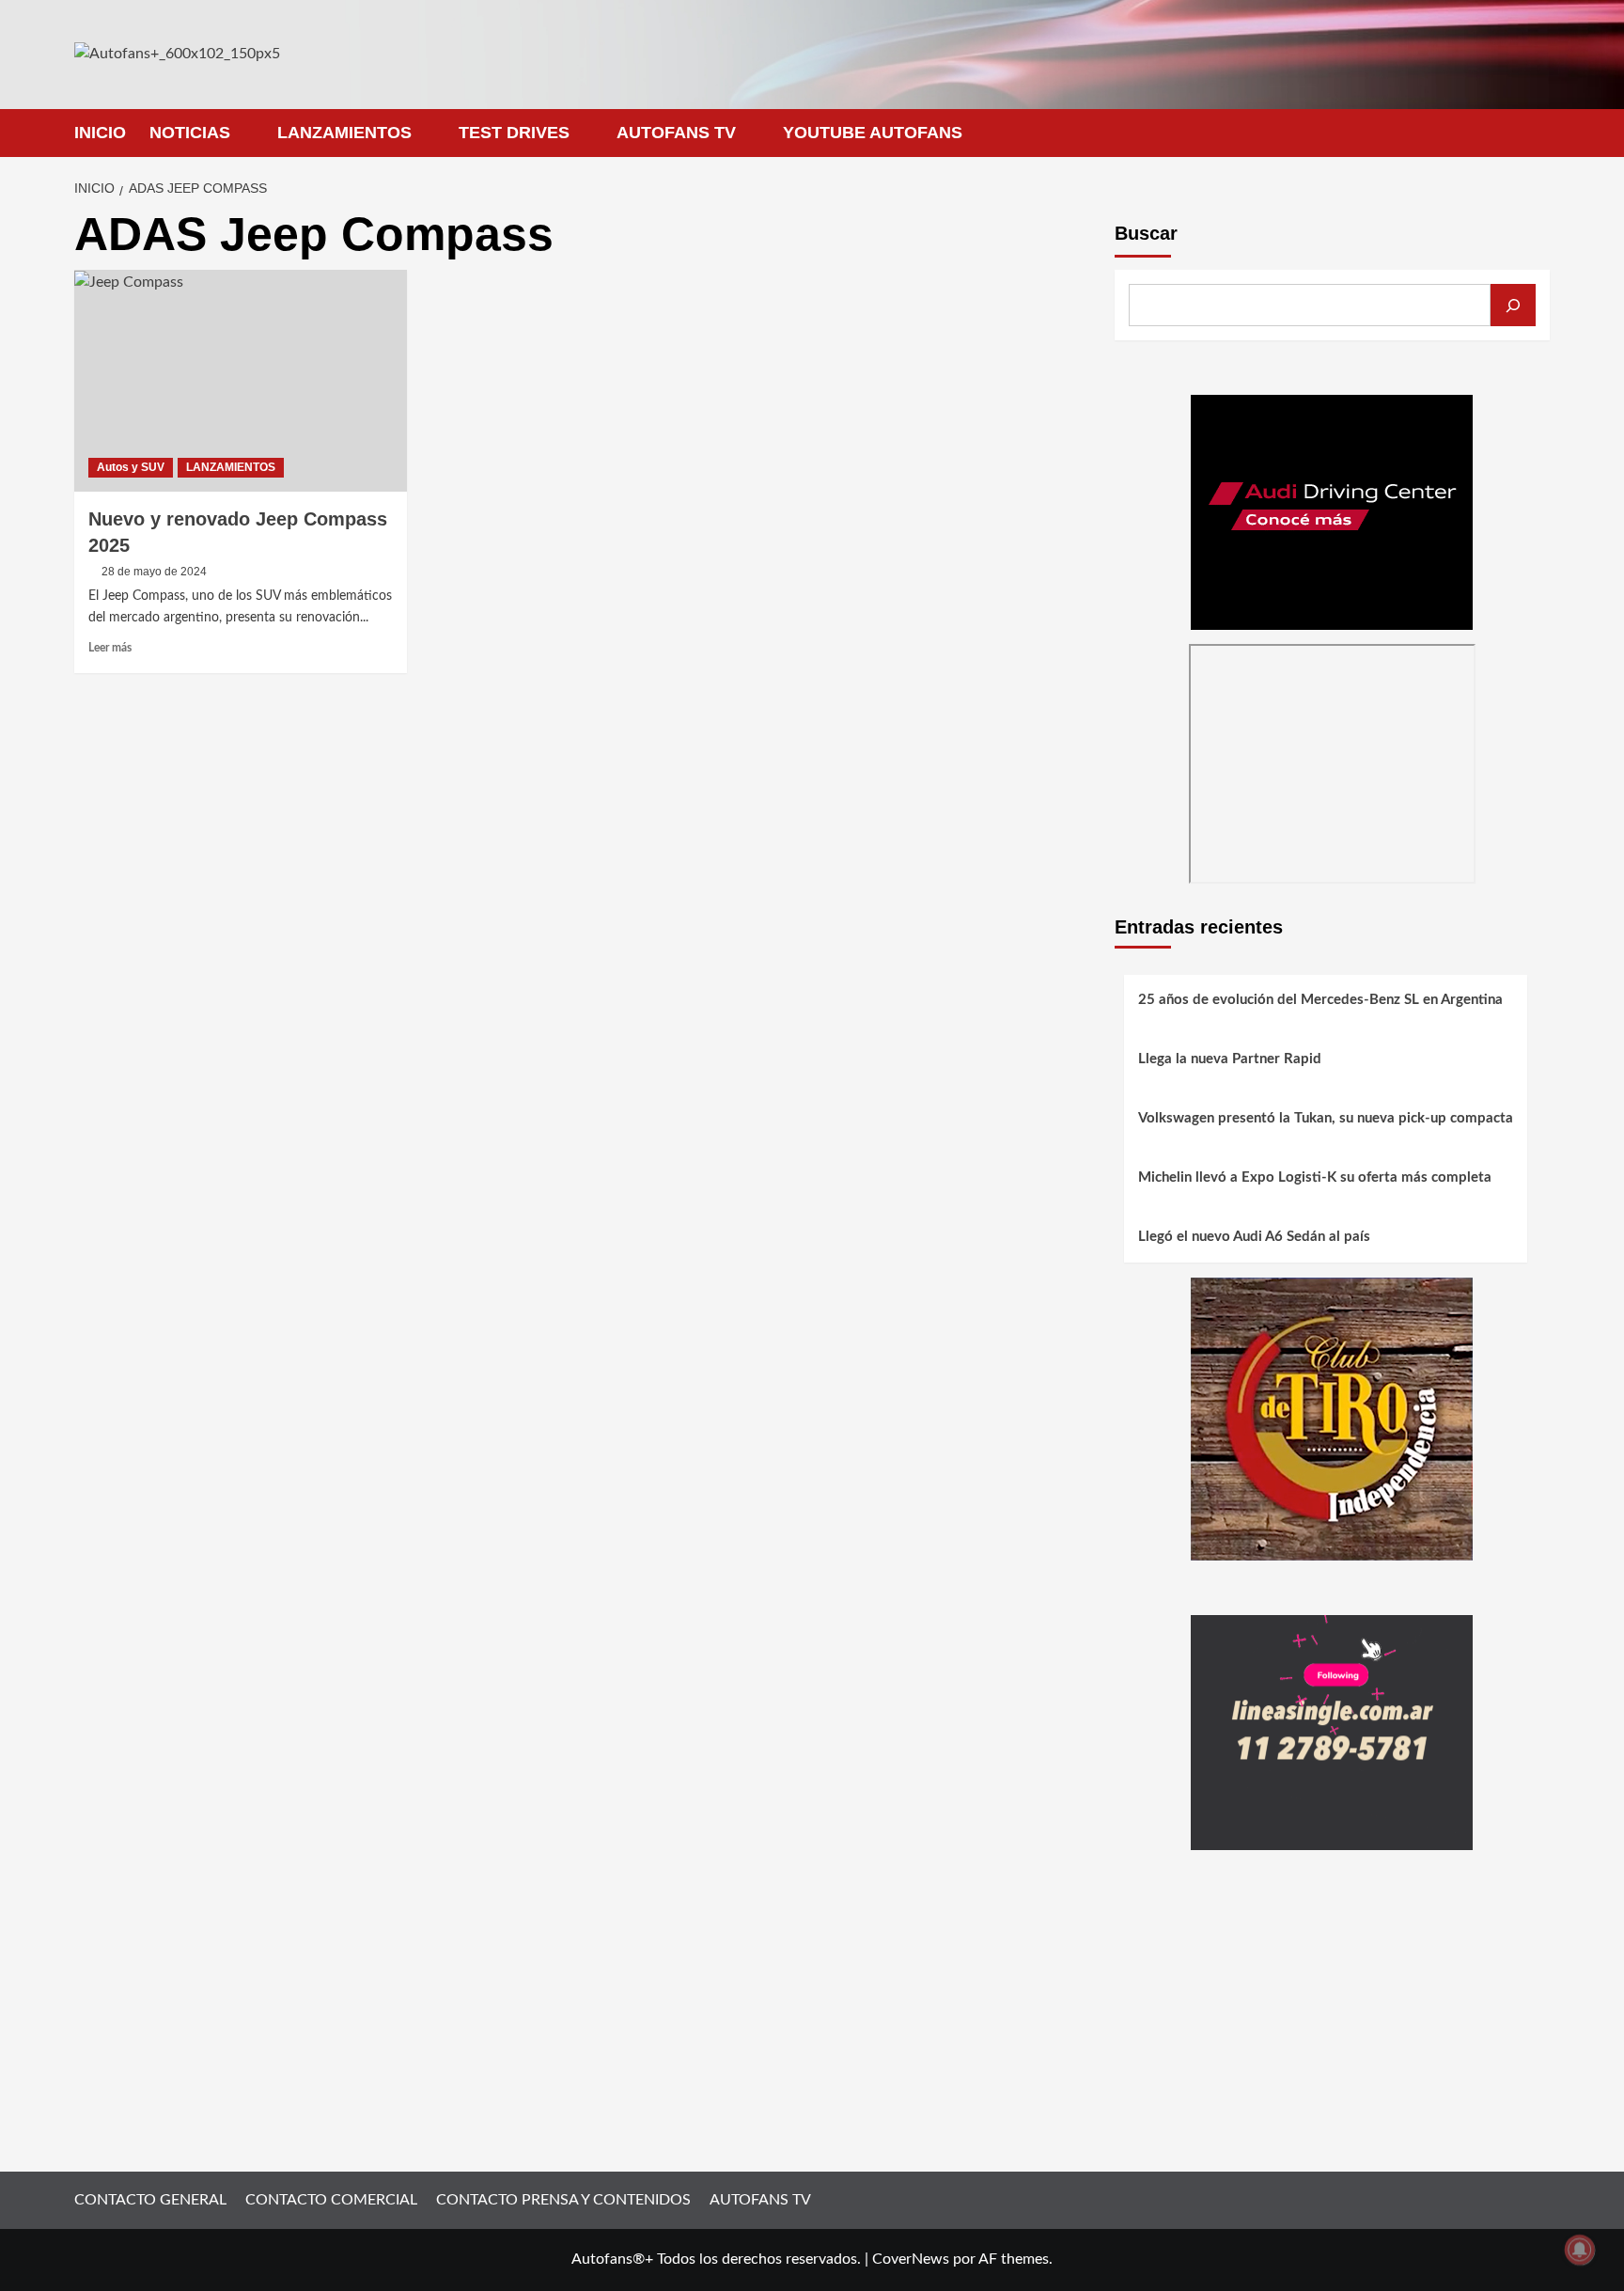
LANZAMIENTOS (344, 133)
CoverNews (911, 2259)
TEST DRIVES (514, 133)
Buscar (1146, 233)
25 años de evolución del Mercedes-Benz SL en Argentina (1320, 1001)
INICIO (100, 133)
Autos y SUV (131, 467)
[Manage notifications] (1580, 2250)
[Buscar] (1513, 305)
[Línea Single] (1332, 1732)
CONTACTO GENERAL (150, 2200)
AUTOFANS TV (676, 133)
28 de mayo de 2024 (154, 572)
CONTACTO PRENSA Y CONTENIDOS (563, 2200)
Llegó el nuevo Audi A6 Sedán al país (1254, 1238)
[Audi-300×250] (1332, 511)
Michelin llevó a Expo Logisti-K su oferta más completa (1315, 1178)
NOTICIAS (190, 133)
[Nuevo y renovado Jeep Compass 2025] (241, 381)
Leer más (110, 648)
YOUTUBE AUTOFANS (873, 133)
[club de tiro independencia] (1332, 1418)
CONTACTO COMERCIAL (331, 2200)
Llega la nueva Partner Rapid (1230, 1060)
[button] (1538, 133)
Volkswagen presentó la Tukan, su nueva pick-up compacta (1326, 1119)
